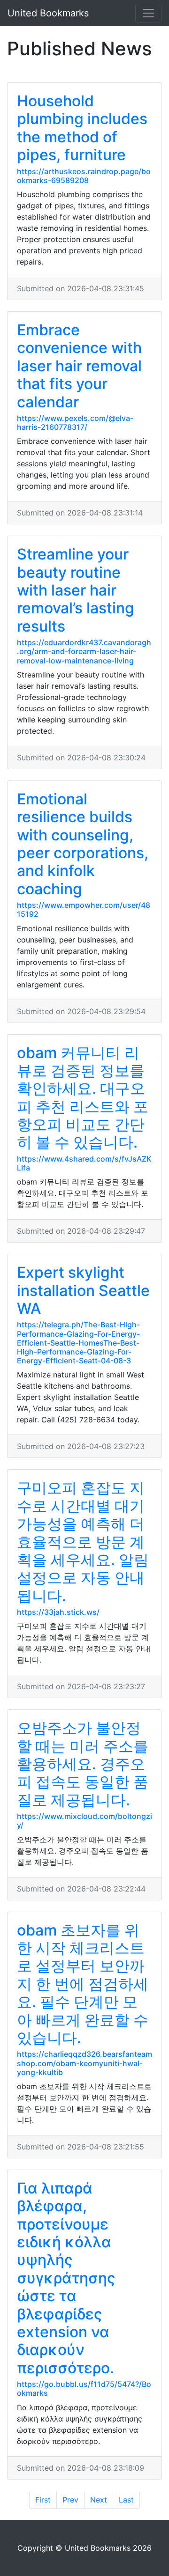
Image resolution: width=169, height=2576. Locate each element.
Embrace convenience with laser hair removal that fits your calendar (79, 366)
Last (126, 2500)
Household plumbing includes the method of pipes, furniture (82, 128)
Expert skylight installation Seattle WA (83, 1290)
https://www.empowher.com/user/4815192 (84, 909)
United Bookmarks (48, 13)
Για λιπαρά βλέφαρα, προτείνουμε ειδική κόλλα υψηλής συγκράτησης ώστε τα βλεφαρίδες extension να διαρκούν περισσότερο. (66, 2278)
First (43, 2500)
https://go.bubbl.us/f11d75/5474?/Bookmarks (84, 2388)
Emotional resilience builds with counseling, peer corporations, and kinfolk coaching (83, 844)
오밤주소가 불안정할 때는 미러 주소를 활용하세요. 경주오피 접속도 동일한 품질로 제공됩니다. (83, 1764)
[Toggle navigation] (148, 13)
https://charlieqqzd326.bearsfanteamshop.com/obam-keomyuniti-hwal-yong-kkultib (84, 2063)
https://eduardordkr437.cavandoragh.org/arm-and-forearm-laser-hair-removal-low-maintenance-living (84, 651)
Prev (70, 2500)
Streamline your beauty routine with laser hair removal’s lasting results (76, 590)
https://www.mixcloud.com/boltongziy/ (84, 1821)
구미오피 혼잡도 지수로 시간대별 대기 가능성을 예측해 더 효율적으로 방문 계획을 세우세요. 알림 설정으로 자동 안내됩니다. (83, 1542)
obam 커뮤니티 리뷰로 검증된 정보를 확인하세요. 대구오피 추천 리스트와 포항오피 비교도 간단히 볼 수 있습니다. (83, 1098)
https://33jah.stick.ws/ (58, 1612)
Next (99, 2500)
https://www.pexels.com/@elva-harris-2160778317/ (75, 423)
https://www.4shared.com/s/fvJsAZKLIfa (84, 1163)
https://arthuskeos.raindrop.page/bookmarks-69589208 (84, 176)
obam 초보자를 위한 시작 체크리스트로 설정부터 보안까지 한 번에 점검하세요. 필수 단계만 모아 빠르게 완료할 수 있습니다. (83, 1984)
